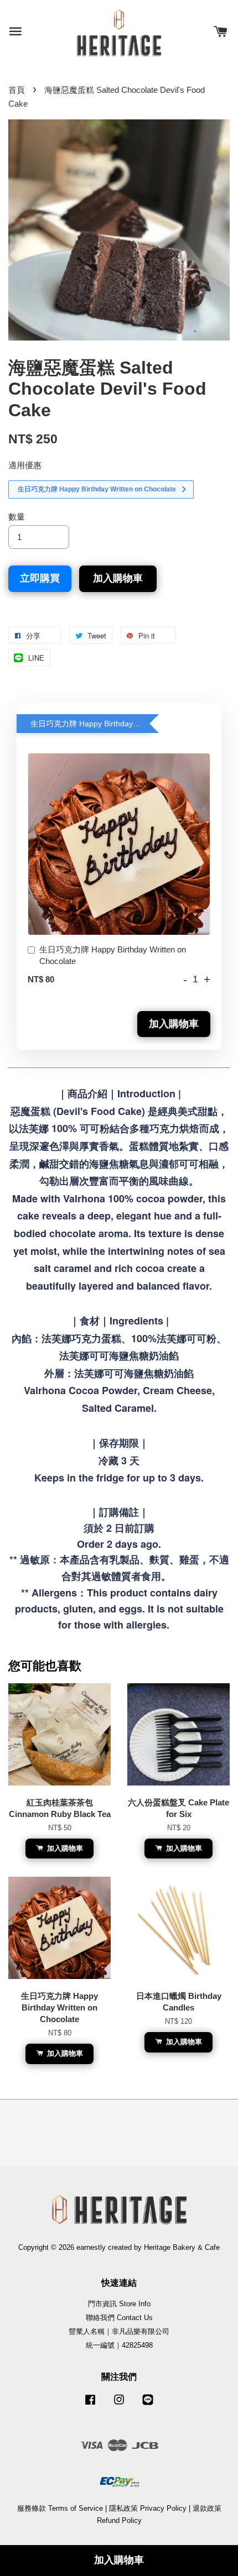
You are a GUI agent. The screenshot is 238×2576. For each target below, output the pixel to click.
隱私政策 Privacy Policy (148, 2508)
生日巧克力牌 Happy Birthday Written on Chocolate (113, 955)
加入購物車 (174, 1024)
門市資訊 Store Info (119, 2304)
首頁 (17, 90)
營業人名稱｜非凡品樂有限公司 (119, 2331)
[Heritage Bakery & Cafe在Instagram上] (119, 2405)
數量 (17, 517)
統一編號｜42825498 (119, 2345)
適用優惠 (25, 465)
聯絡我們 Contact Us (119, 2318)
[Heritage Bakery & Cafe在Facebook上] (90, 2405)
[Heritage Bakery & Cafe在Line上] (148, 2405)
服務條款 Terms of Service (60, 2508)
